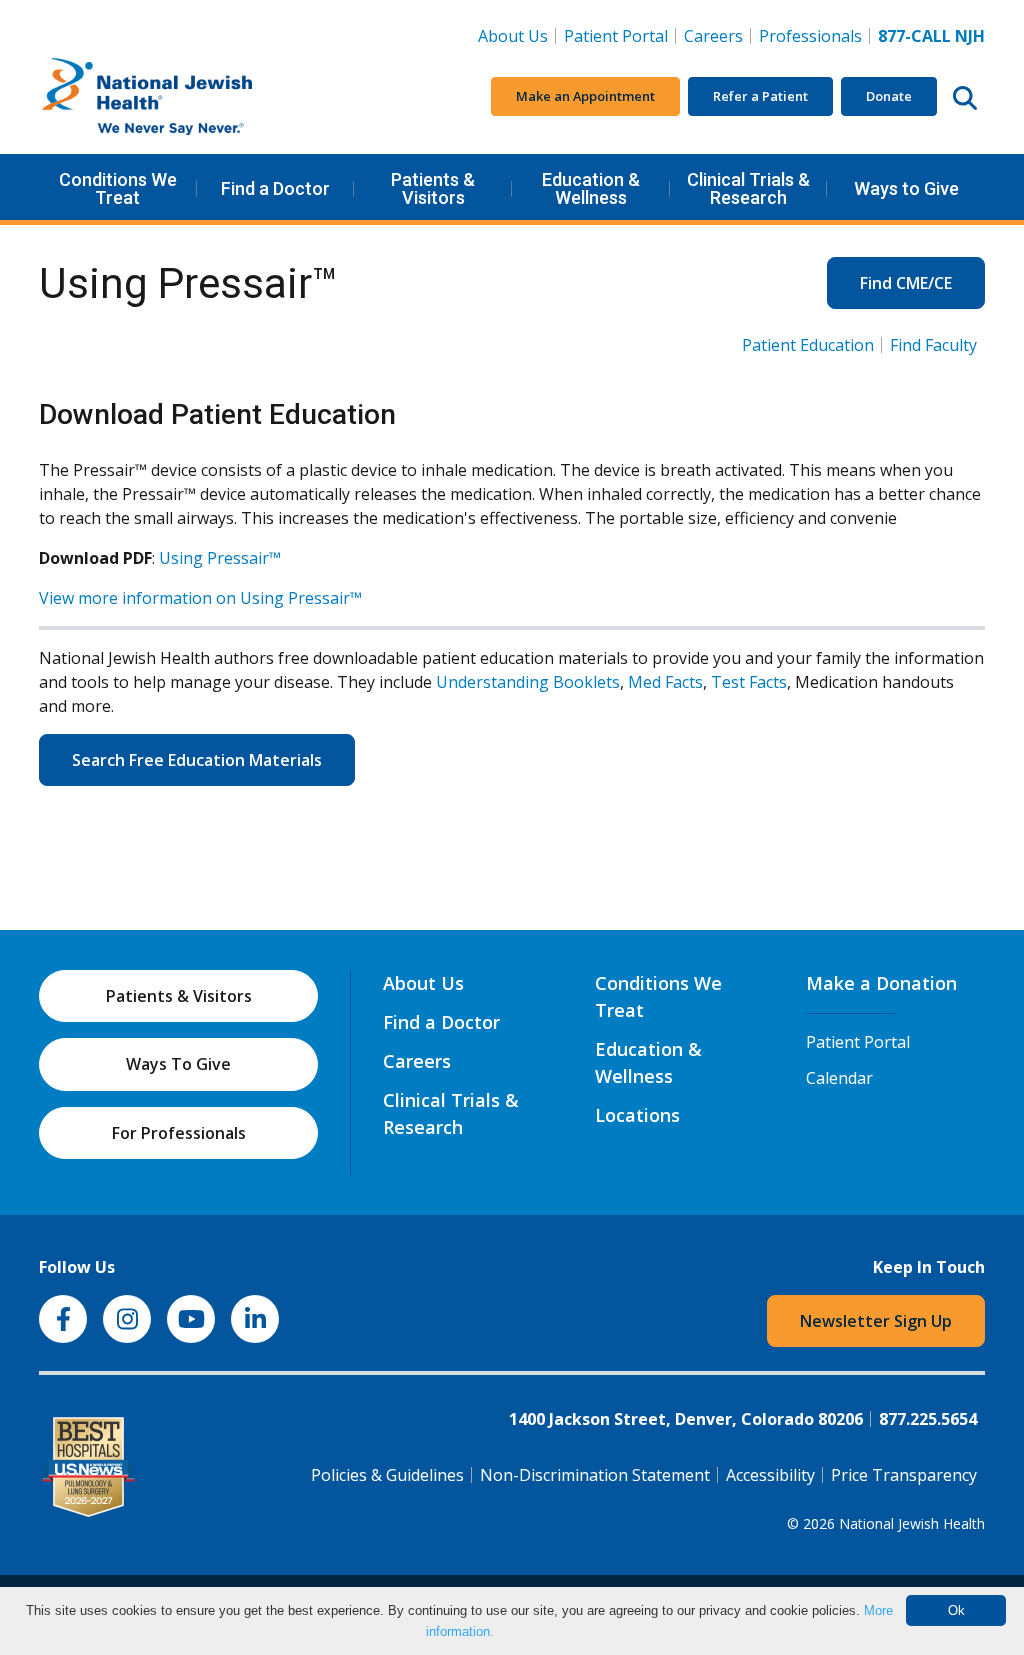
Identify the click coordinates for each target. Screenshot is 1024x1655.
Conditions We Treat (118, 188)
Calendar (839, 1078)
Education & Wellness (591, 188)
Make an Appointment (585, 96)
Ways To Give (178, 1064)
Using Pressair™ (220, 558)
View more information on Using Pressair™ (200, 598)
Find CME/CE (906, 283)
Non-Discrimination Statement (595, 1475)
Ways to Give (906, 188)
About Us (513, 36)
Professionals (810, 36)
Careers (717, 35)
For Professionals (179, 1133)
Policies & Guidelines (387, 1475)
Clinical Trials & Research (748, 188)
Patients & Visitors (433, 188)
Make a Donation (881, 983)
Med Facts (665, 682)
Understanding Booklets (528, 682)
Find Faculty (933, 345)
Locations (637, 1115)
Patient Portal (616, 36)
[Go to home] (189, 97)
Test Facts (749, 682)
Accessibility (770, 1475)
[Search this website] (965, 97)
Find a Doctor (275, 188)
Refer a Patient (760, 96)
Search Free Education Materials (197, 760)
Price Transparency (904, 1475)
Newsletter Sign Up (876, 1321)
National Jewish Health (912, 1523)
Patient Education (808, 345)
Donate (889, 96)
